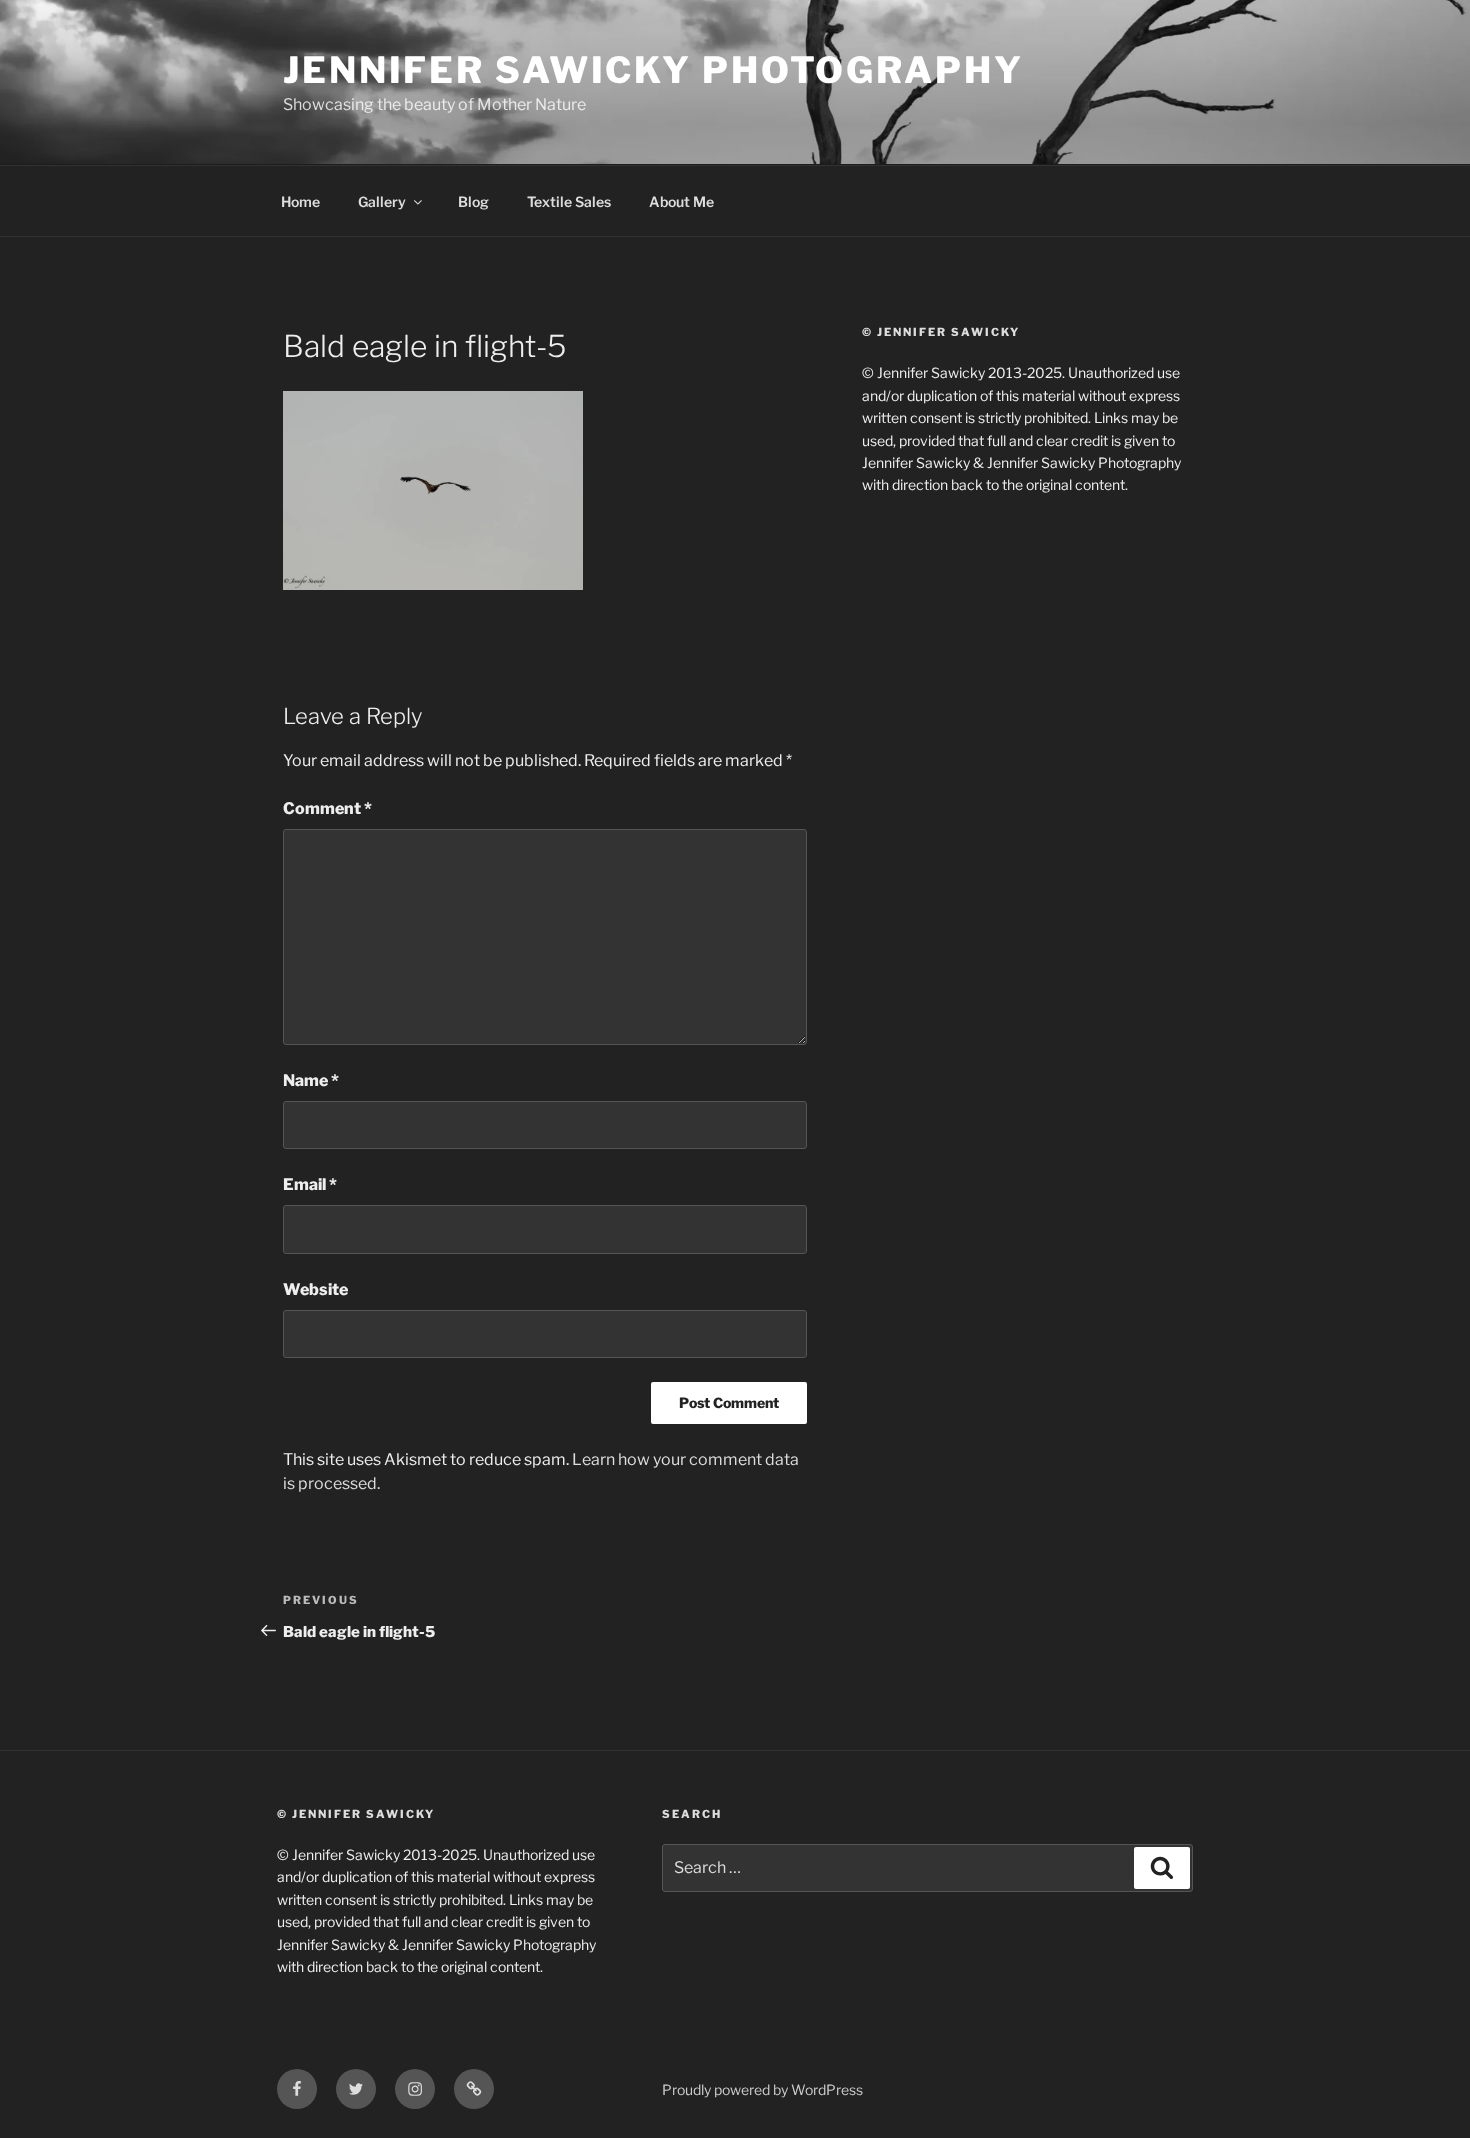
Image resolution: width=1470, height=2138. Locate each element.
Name (311, 1080)
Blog (473, 201)
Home (300, 201)
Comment (327, 808)
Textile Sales (569, 201)
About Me (681, 201)
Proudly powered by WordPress (762, 2089)
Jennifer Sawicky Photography (653, 70)
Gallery (382, 201)
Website (315, 1289)
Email (310, 1184)
